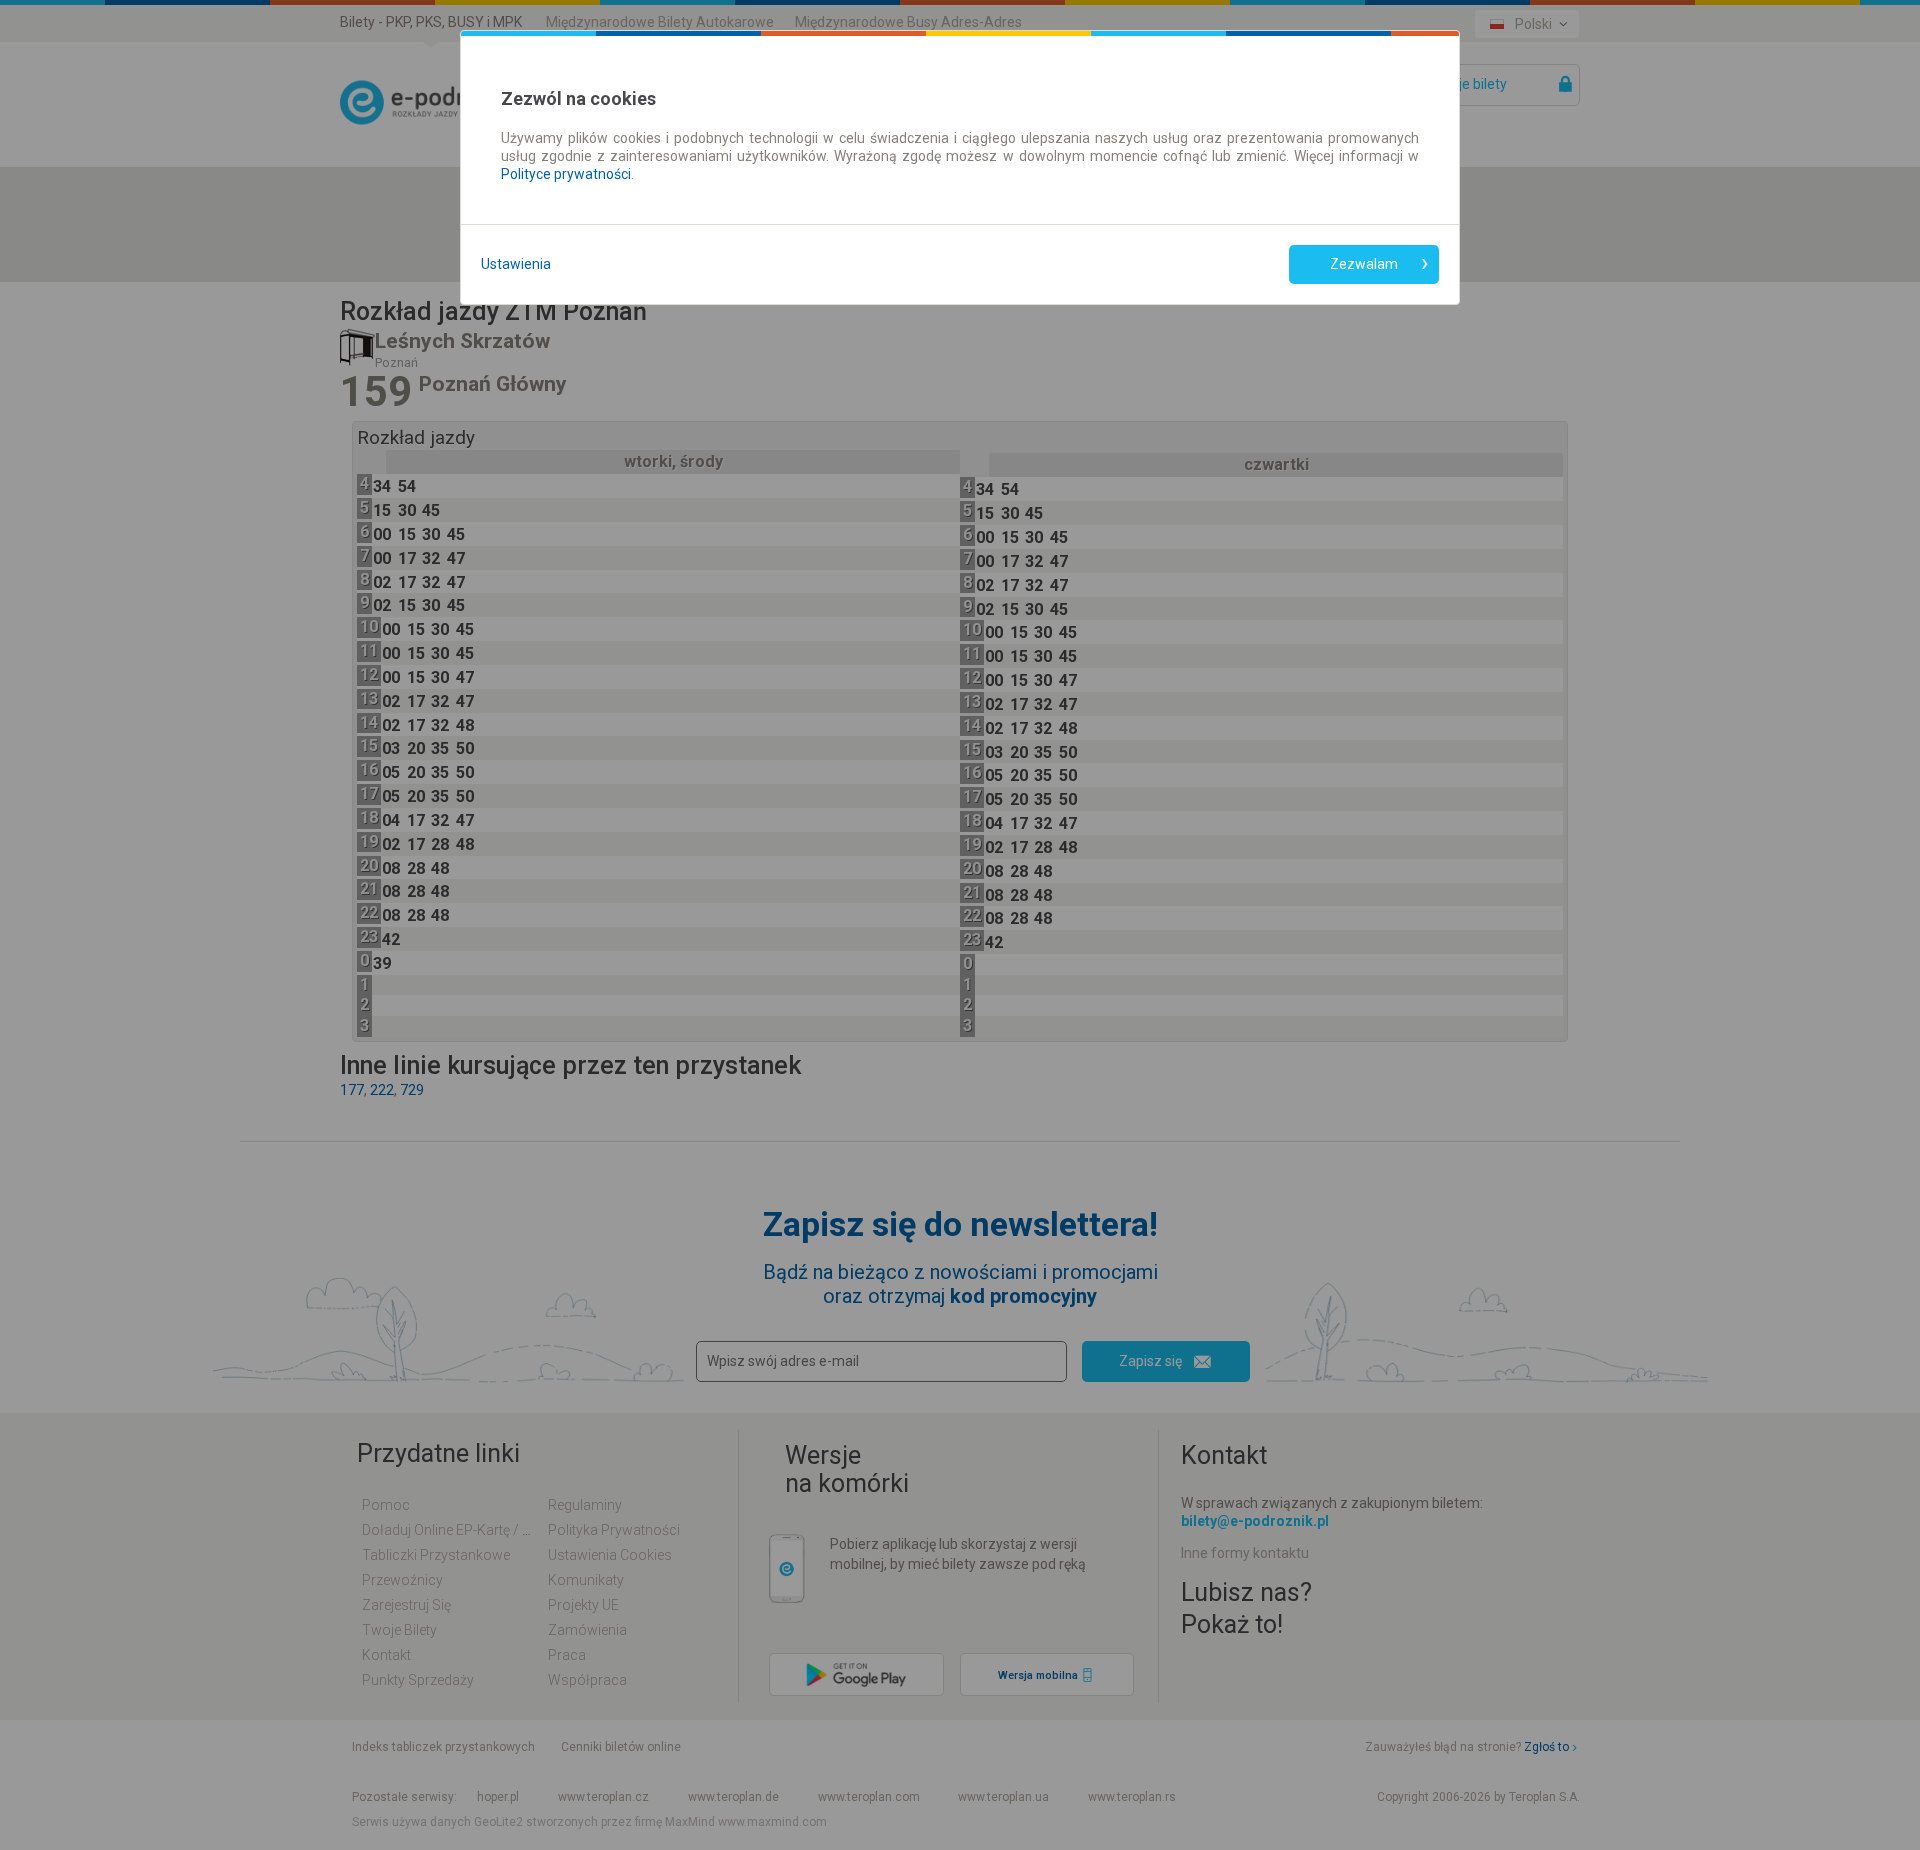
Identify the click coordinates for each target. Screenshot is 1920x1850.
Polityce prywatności (566, 174)
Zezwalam (1364, 264)
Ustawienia (516, 264)
